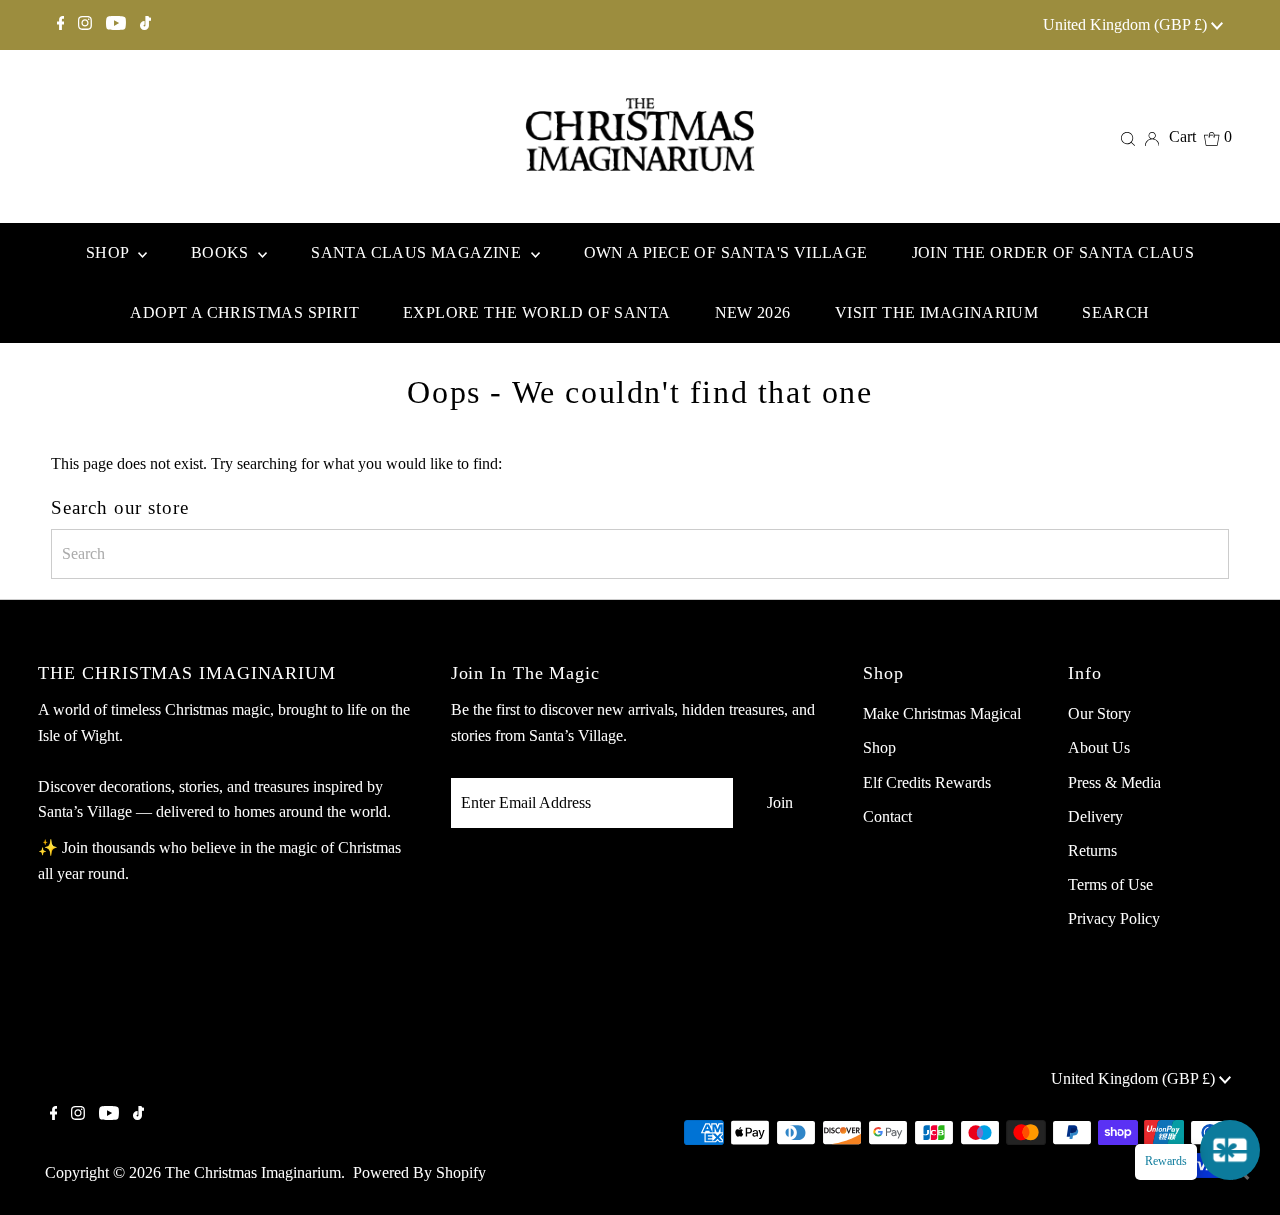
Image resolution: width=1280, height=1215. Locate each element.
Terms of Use (1110, 884)
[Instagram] (85, 25)
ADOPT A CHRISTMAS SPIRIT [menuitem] (244, 312)
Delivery (1095, 816)
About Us (1099, 747)
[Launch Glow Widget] (1230, 1150)
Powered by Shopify (419, 1172)
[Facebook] (61, 25)
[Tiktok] (145, 25)
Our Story (1099, 713)
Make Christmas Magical (942, 713)
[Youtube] (116, 25)
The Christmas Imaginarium (253, 1172)
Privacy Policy (1114, 918)
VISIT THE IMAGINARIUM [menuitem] (936, 312)
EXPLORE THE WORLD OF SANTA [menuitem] (536, 312)
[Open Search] (1128, 137)
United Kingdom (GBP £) (1127, 24)
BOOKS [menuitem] (222, 252)
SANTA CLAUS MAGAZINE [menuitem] (418, 252)
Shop (879, 747)
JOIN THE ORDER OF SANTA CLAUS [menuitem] (1053, 252)
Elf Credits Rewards (927, 782)
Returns (1092, 850)
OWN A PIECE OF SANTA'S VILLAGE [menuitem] (726, 252)
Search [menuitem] (1115, 312)
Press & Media (1114, 782)
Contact (887, 816)
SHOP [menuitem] (109, 252)
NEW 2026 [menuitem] (753, 312)
